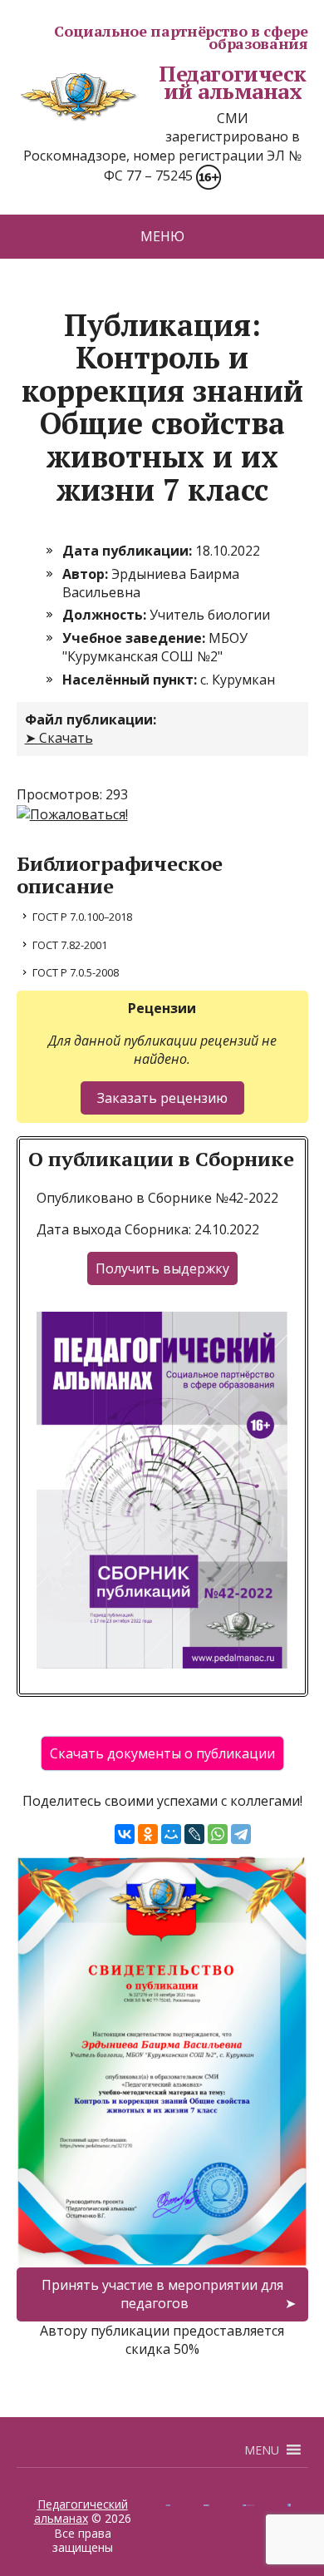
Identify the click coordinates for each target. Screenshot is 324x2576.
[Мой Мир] (171, 1834)
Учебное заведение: (135, 638)
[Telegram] (241, 1834)
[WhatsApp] (218, 1834)
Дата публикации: (129, 551)
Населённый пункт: (131, 680)
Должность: (106, 615)
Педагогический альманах (233, 83)
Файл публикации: (91, 719)
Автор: (87, 574)
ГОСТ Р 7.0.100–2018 (82, 917)
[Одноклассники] (148, 1834)
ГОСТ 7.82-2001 (70, 945)
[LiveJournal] (194, 1834)
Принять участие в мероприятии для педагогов (162, 2294)
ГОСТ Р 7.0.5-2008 (76, 972)
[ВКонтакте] (125, 1834)
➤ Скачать (59, 738)
